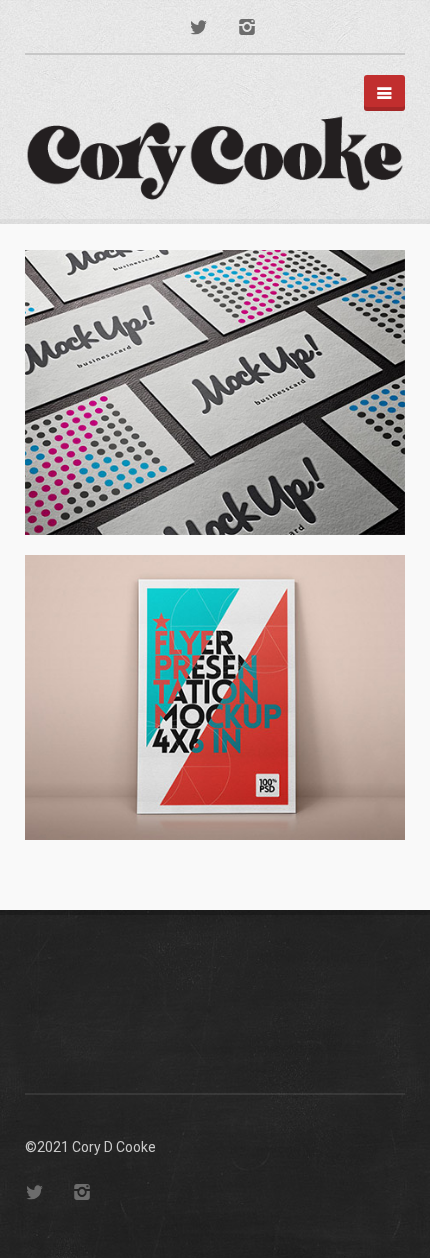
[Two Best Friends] (215, 697)
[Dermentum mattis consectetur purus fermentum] (215, 392)
